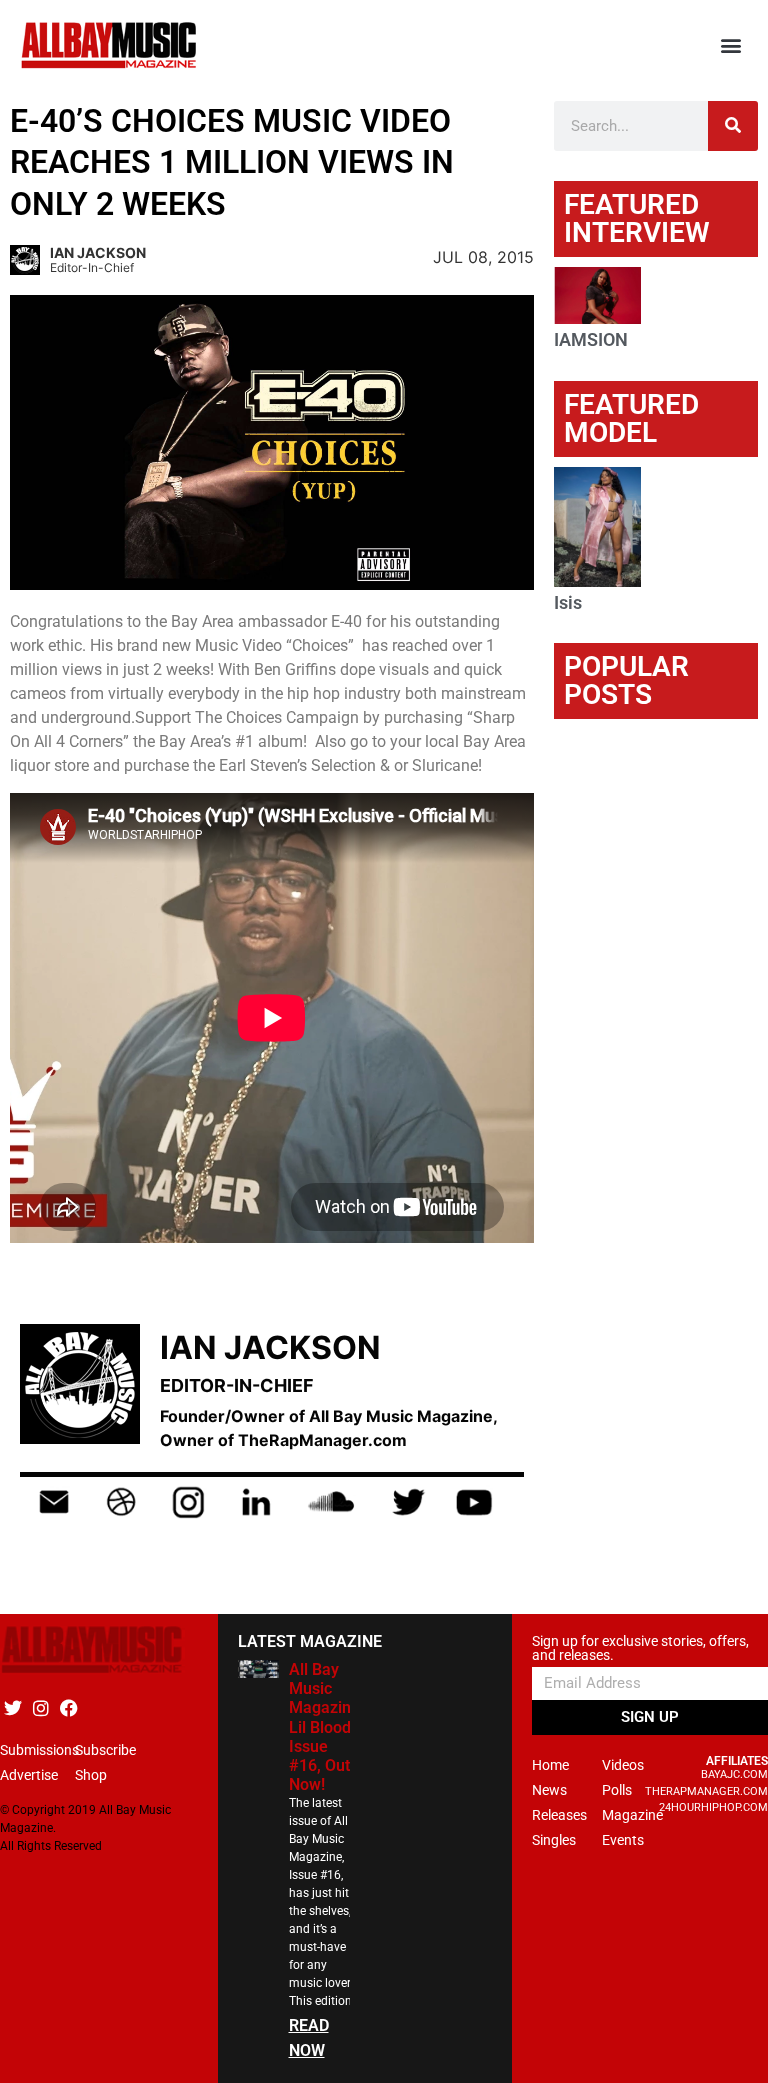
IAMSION (591, 339)
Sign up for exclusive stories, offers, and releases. (640, 1648)
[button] (731, 45)
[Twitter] (12, 1707)
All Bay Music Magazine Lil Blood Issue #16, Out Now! (324, 1727)
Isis (568, 602)
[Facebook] (68, 1707)
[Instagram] (40, 1707)
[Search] (733, 126)
